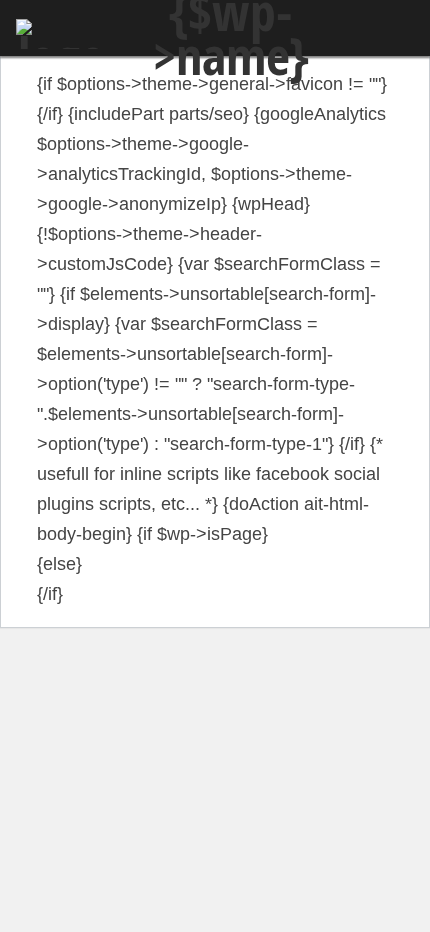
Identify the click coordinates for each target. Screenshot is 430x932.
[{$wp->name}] (62, 34)
